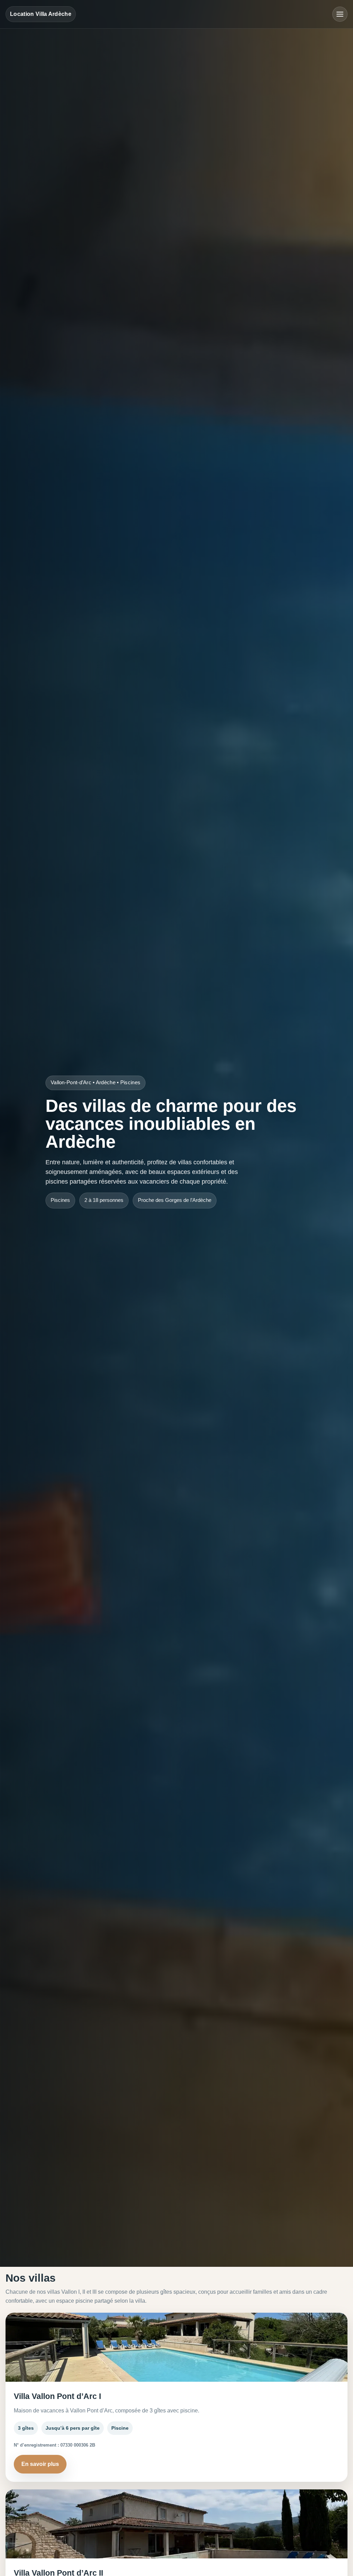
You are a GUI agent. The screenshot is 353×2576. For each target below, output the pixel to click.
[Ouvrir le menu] (340, 14)
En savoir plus (40, 2464)
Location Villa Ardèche (41, 14)
